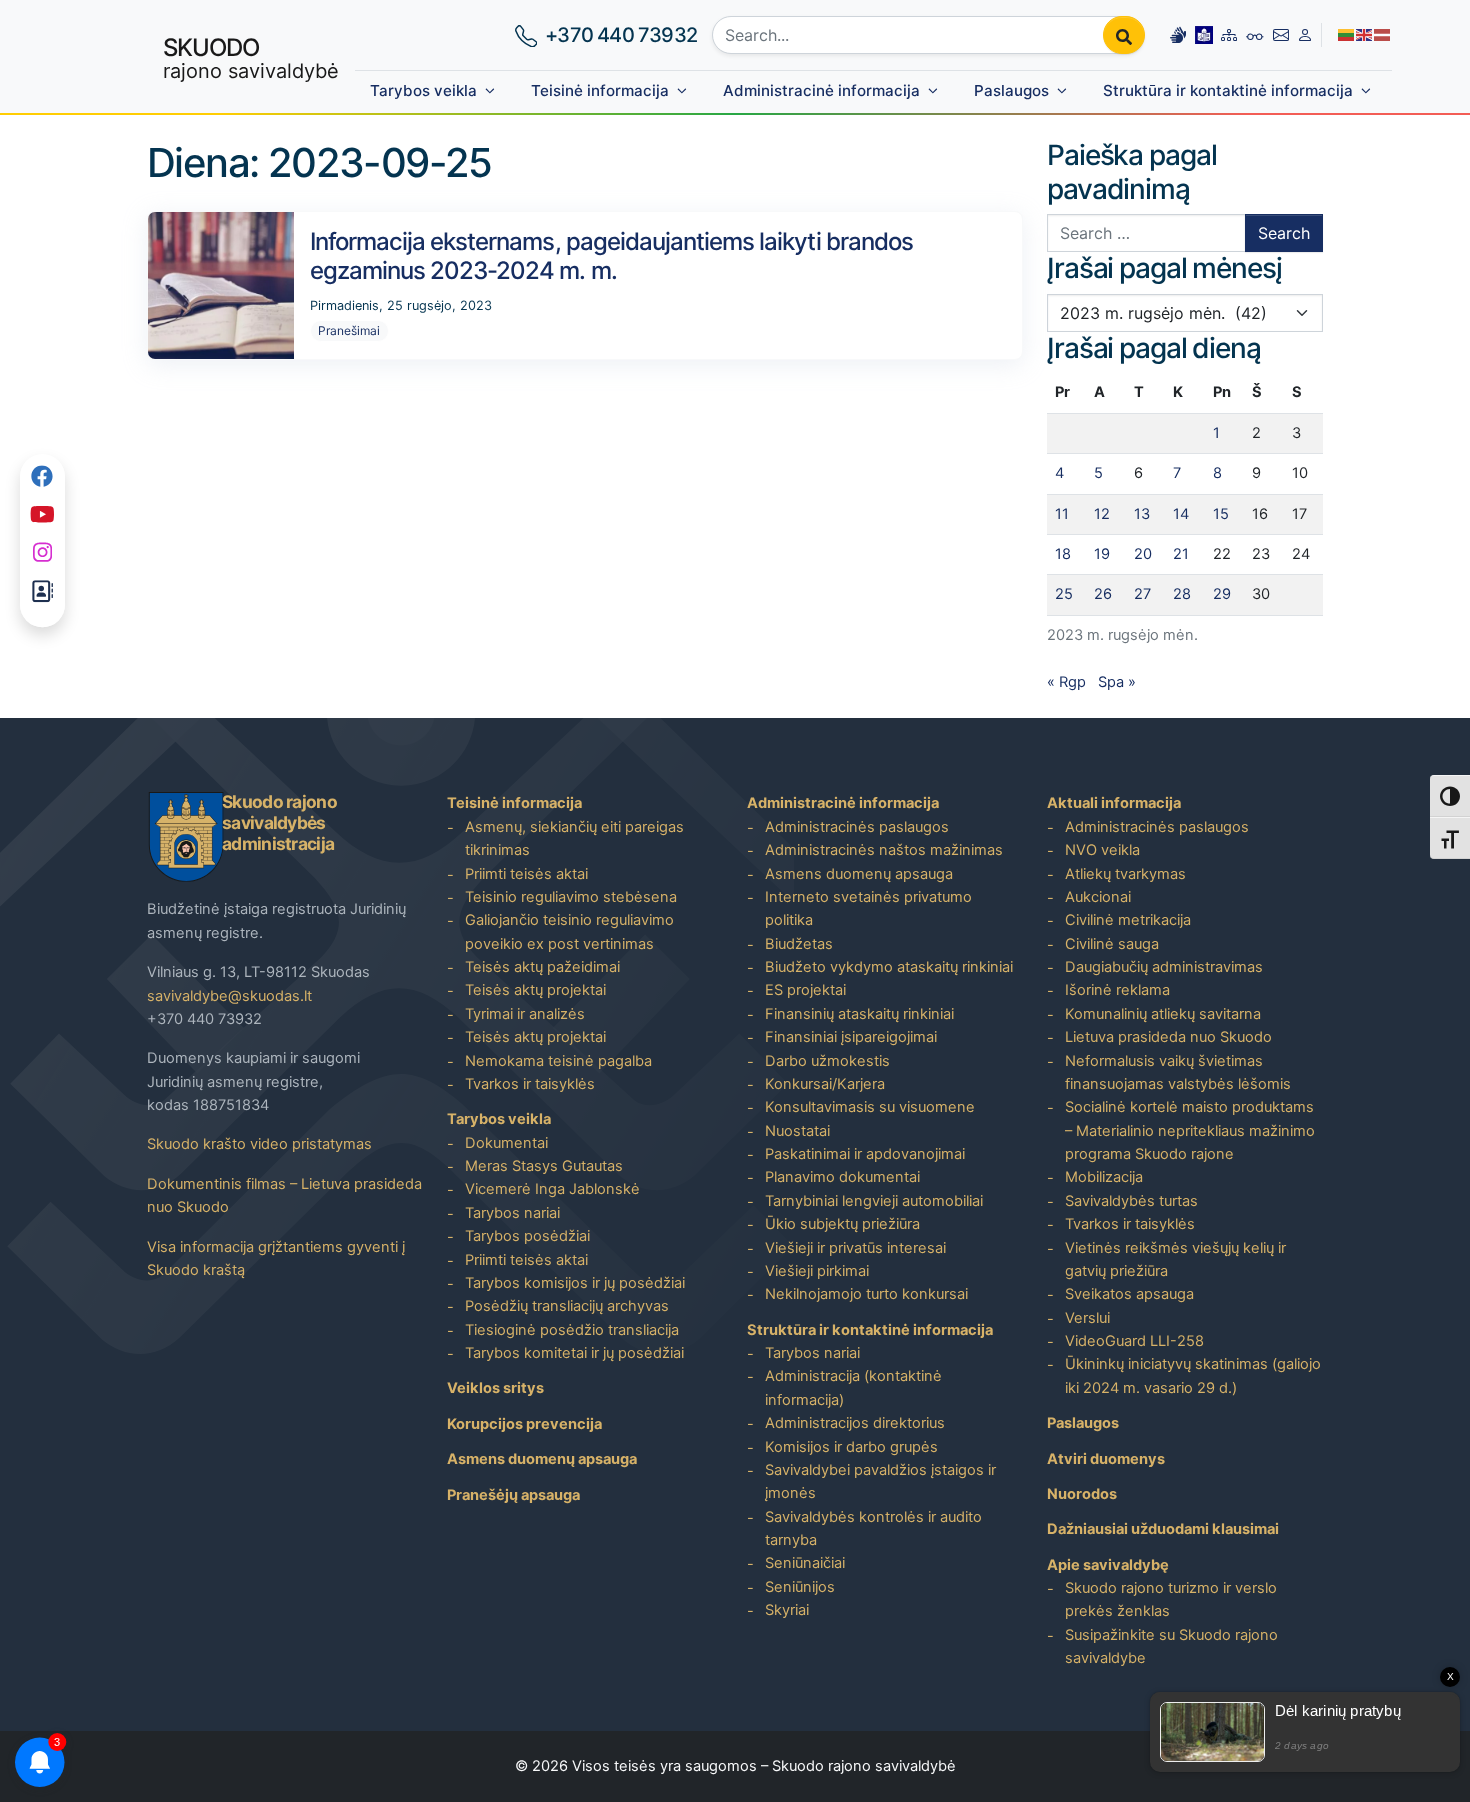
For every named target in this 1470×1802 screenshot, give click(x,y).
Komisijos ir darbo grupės (851, 1447)
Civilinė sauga (1112, 944)
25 (1064, 594)
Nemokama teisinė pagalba (558, 1061)
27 (1142, 594)
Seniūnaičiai (805, 1563)
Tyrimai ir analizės (525, 1014)
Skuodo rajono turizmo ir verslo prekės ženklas (1171, 1599)
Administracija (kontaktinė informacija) (853, 1387)
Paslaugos (1011, 90)
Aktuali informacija (1114, 803)
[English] (1365, 34)
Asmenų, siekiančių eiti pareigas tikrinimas (574, 838)
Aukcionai (1098, 897)
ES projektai (805, 990)
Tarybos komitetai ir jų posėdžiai (574, 1353)
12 (1102, 514)
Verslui (1087, 1318)
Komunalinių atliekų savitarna (1163, 1014)
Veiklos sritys (495, 1388)
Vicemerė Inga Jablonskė (552, 1189)
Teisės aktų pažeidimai (542, 967)
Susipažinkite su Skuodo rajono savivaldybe (1171, 1646)
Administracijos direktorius (855, 1423)
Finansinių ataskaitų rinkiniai (859, 1014)
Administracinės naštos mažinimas (884, 850)
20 (1143, 554)
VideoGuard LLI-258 (1134, 1341)
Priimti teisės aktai (526, 874)
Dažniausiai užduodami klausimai (1163, 1529)
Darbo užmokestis (827, 1061)
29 (1222, 594)
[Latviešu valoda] (1383, 34)
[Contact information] (1281, 34)
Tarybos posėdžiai (527, 1236)
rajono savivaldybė (251, 58)
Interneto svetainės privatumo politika (868, 908)
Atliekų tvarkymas (1125, 874)
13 (1142, 514)
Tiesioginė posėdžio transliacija (572, 1330)
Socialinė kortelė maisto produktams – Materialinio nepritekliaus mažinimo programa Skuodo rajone (1190, 1130)
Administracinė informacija (821, 90)
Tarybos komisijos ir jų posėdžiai (575, 1283)
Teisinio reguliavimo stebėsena (571, 897)
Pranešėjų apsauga (513, 1495)
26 (1103, 594)
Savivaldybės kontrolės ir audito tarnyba (873, 1528)
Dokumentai (506, 1143)
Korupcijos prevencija (524, 1424)
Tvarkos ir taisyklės (530, 1084)
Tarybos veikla (423, 90)
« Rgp (1066, 682)
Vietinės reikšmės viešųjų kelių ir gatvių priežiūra (1175, 1259)
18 (1063, 554)
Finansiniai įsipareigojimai (851, 1037)
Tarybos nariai (512, 1213)
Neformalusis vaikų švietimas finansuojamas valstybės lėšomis (1178, 1072)
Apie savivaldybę (1108, 1565)
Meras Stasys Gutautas (544, 1166)
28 (1182, 594)
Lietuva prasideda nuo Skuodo (1168, 1037)
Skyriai (787, 1610)
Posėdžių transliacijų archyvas (567, 1306)
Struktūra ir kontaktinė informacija (1228, 90)
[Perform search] (1124, 35)
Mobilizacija (1104, 1177)
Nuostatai (797, 1131)
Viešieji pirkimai (817, 1271)
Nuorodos (1082, 1494)
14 (1181, 514)
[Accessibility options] (1255, 35)
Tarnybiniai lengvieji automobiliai (874, 1201)
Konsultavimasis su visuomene (870, 1107)
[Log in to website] (1305, 34)
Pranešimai (349, 330)
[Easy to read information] (1204, 34)
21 (1181, 554)
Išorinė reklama (1117, 990)
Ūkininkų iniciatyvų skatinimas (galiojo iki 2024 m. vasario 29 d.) (1193, 1375)
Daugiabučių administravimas (1164, 967)
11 (1062, 514)
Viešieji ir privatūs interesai (855, 1248)
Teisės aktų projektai (535, 990)
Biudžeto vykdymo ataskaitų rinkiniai (889, 967)
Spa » (1117, 682)
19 (1102, 554)
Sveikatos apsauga (1129, 1294)
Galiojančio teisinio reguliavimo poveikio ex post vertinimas (569, 931)
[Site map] (1229, 34)
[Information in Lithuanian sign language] (1178, 34)
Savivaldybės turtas (1131, 1201)
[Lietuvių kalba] (1347, 34)
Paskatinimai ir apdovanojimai (865, 1154)
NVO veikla (1102, 850)
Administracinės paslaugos (857, 827)
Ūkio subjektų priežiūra (842, 1224)
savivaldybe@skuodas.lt (229, 996)
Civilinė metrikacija (1128, 920)
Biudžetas (799, 944)
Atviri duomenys (1106, 1459)
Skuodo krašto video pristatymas (259, 1144)
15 (1221, 514)
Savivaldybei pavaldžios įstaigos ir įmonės (880, 1481)
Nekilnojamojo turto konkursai (866, 1294)
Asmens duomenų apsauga (542, 1459)
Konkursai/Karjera (825, 1084)
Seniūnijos (800, 1587)
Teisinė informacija (600, 90)
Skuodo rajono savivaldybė (864, 1766)
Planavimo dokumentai (842, 1177)
